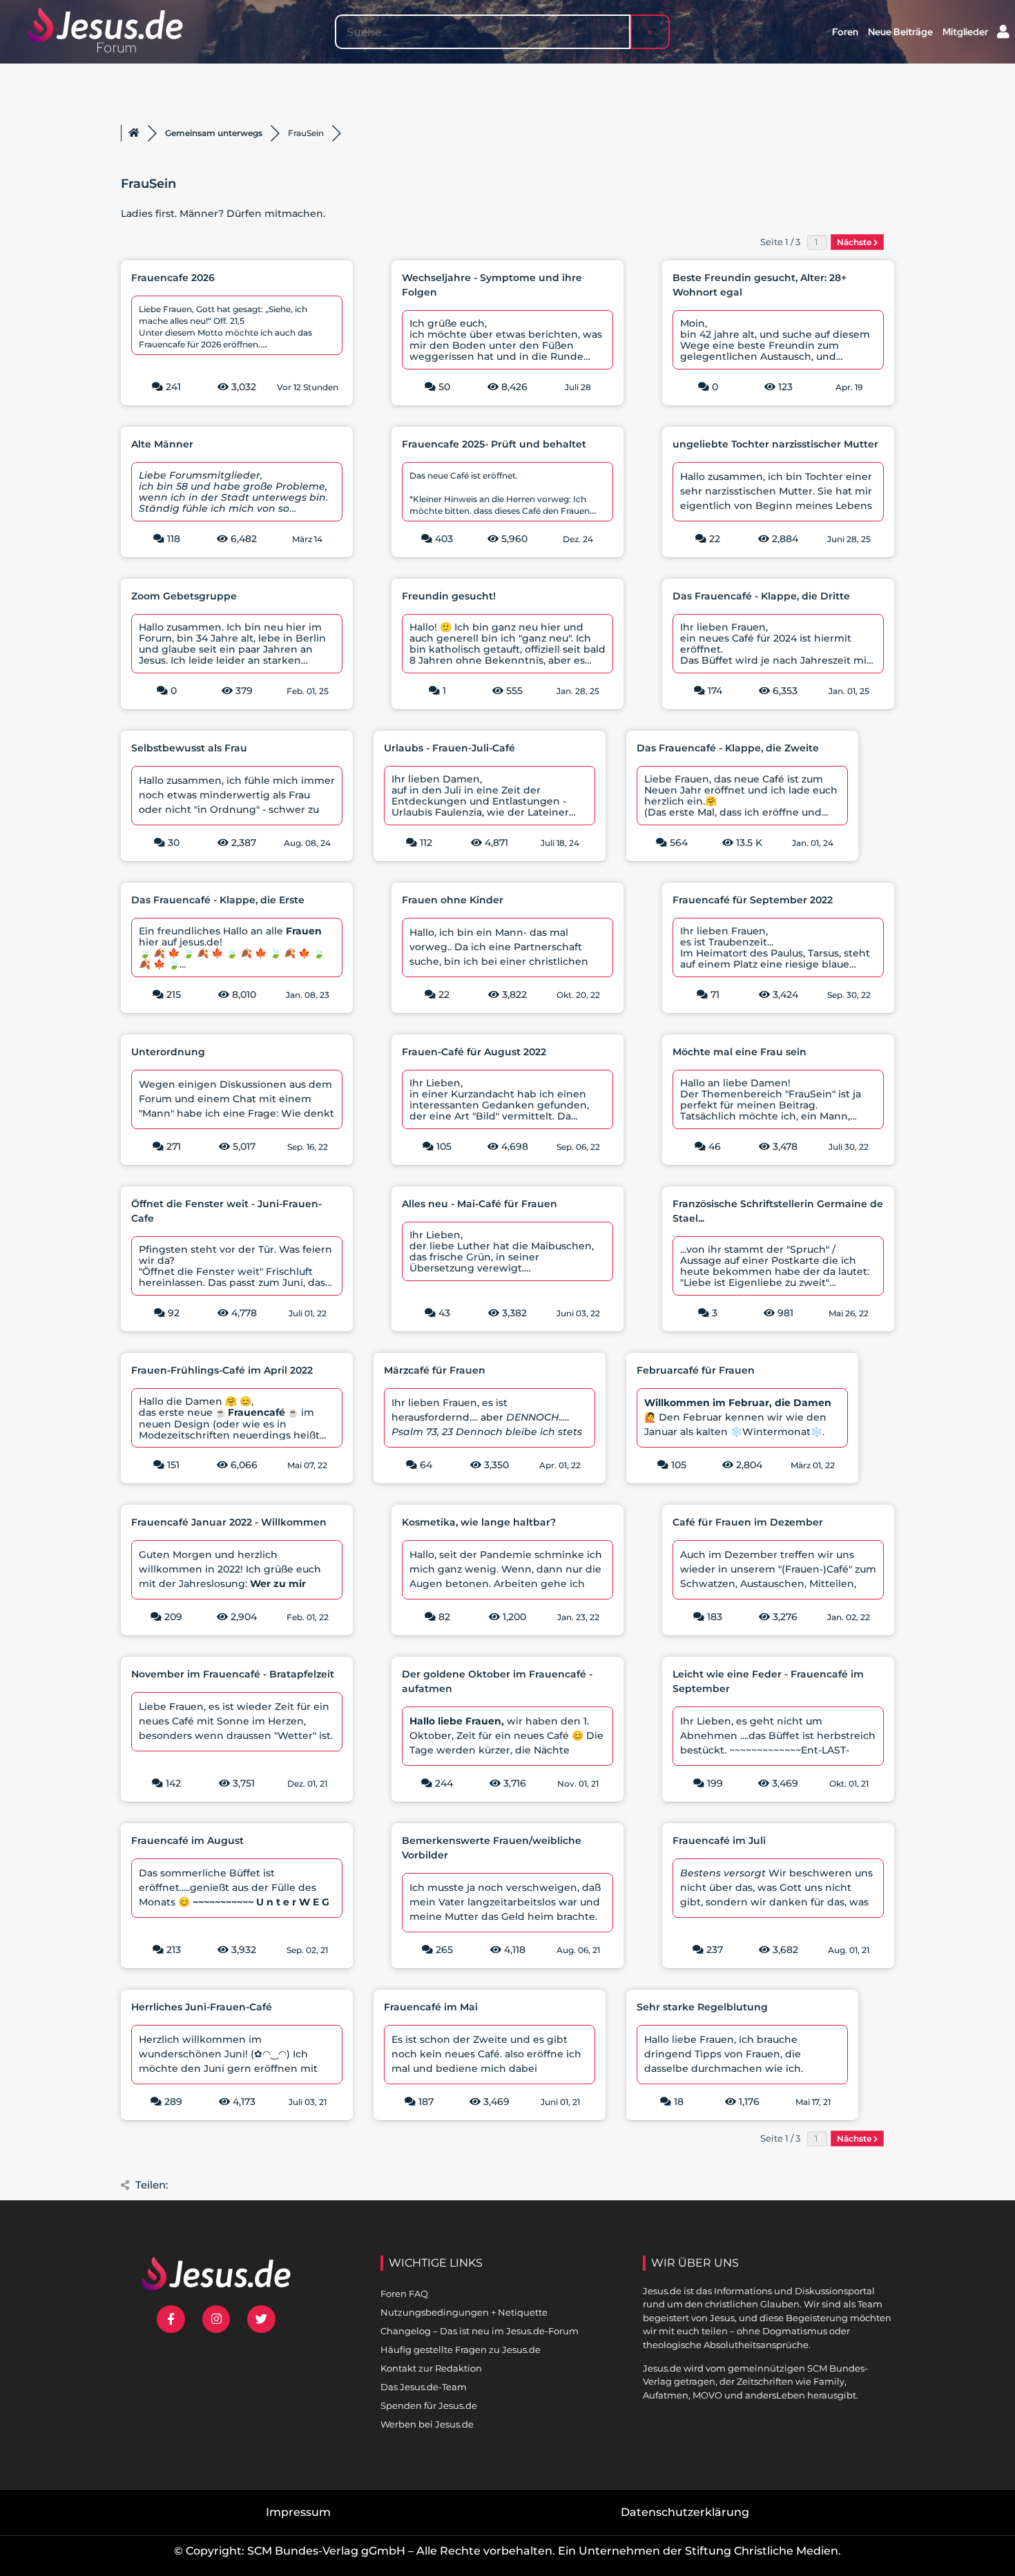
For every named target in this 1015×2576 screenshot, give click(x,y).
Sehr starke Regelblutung (702, 2007)
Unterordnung (168, 1052)
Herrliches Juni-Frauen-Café (202, 2007)
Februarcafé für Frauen (696, 1370)
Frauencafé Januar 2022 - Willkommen (229, 1522)
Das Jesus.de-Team (424, 2387)
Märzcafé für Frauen (435, 1370)
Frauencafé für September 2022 (753, 900)
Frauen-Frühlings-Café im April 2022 (222, 1370)
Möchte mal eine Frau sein (739, 1052)
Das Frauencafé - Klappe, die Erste (218, 900)
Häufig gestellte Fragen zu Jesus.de (461, 2349)
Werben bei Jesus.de (427, 2424)
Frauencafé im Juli (719, 1840)
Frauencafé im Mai (431, 2007)
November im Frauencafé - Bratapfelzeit (233, 1674)
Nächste (855, 242)
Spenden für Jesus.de (429, 2405)
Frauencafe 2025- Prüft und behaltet (494, 444)
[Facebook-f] (171, 2319)
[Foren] (134, 133)
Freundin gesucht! (449, 596)
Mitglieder (965, 32)
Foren (845, 32)
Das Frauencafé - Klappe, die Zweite (728, 748)
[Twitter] (261, 2319)
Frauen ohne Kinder (453, 900)
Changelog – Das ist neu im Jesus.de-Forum (480, 2331)
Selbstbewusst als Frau (189, 748)
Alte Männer (162, 444)
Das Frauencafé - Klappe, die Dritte (761, 596)
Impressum (298, 2512)
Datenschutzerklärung (685, 2512)
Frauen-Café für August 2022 (474, 1052)
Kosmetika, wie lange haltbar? (479, 1522)
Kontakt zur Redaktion (431, 2368)
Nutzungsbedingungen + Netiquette (464, 2312)
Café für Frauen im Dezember (748, 1522)
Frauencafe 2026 (173, 278)
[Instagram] (216, 2319)
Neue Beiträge (900, 32)
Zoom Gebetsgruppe (184, 596)
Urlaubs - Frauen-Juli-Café (449, 748)
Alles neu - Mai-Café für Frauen (480, 1204)
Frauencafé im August (187, 1840)
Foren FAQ (404, 2294)
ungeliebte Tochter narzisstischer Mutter (775, 444)
